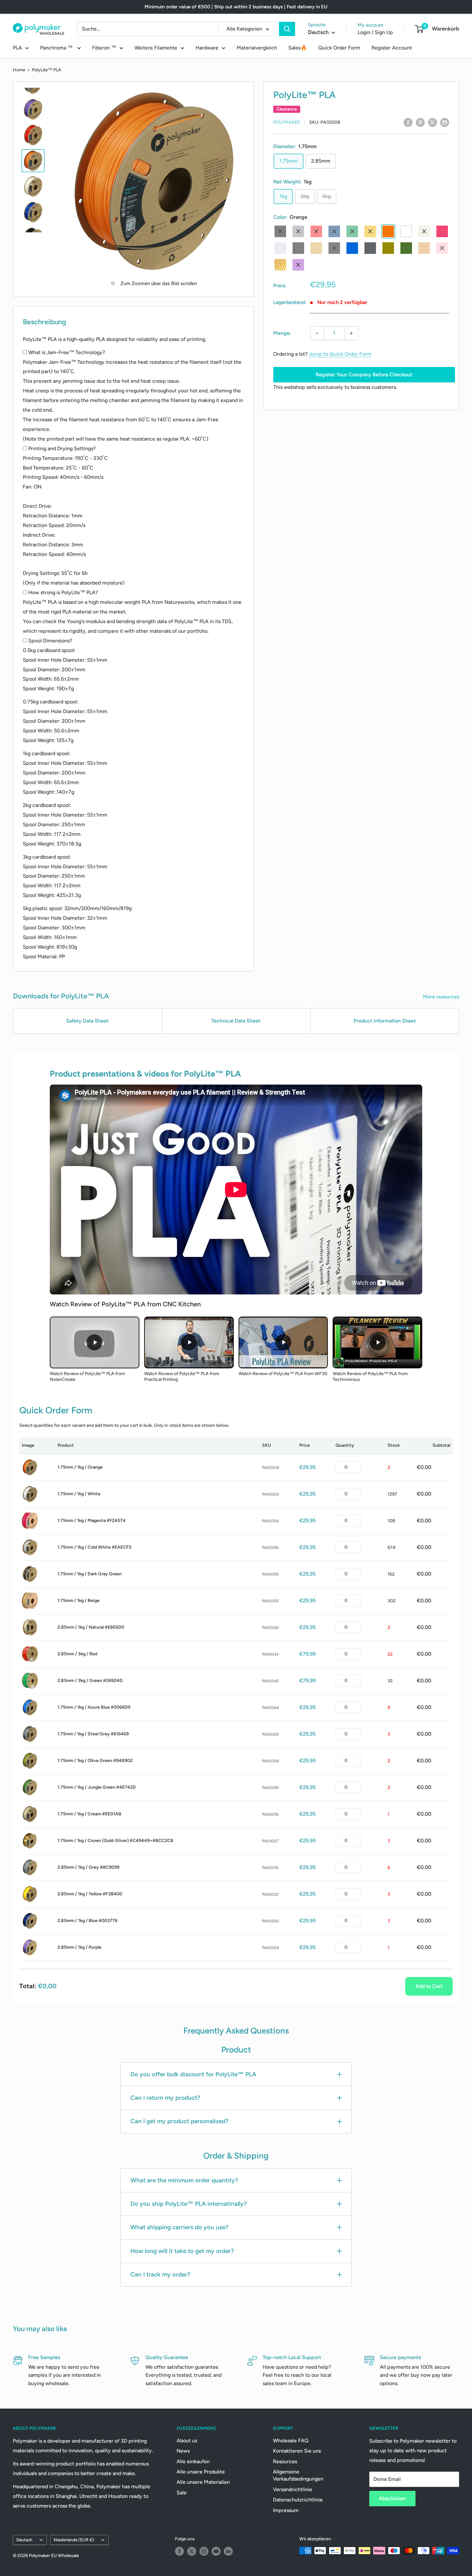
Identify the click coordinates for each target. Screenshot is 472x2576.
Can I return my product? (165, 2098)
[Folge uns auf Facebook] (179, 2551)
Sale (182, 2493)
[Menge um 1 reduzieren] (317, 333)
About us (187, 2441)
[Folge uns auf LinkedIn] (228, 2551)
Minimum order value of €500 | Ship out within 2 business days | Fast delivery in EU (236, 7)
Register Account (392, 48)
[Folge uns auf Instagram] (204, 2551)
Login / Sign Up (375, 32)
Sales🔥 (298, 48)
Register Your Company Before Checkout (364, 375)
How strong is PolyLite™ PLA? (63, 592)
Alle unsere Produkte (201, 2472)
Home (19, 70)
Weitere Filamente (156, 48)
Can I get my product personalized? (179, 2121)
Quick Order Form (339, 48)
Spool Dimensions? (50, 641)
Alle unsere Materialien (203, 2482)
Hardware (207, 48)
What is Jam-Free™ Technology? (67, 352)
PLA (17, 48)
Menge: (282, 333)
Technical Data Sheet (236, 1021)
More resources (442, 997)
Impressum (286, 2510)
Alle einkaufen (193, 2461)
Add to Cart (429, 1986)
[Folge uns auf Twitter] (192, 2551)
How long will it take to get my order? (182, 2251)
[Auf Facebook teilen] (408, 122)
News (183, 2451)
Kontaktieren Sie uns (297, 2451)
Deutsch (24, 2540)
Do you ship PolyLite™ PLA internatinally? (189, 2204)
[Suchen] (287, 29)
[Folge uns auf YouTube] (216, 2551)
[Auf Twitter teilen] (433, 122)
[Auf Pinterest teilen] (420, 122)
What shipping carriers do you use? (179, 2227)
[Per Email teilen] (445, 122)
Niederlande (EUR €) (74, 2540)
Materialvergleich (257, 48)
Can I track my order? (160, 2274)
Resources (285, 2461)
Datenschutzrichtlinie (298, 2500)
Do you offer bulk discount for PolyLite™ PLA (193, 2074)
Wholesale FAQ (291, 2441)
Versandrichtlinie (293, 2489)
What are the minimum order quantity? (184, 2180)
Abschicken (392, 2498)
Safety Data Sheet (87, 1021)
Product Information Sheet (385, 1021)
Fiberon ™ (104, 48)
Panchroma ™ (57, 48)
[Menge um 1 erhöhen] (351, 333)
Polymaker (287, 122)
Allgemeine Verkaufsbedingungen (298, 2475)
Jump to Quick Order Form (340, 354)
